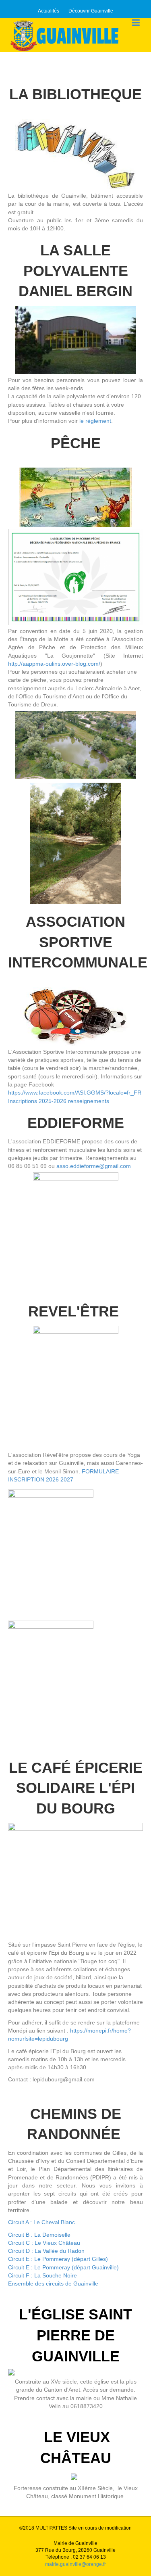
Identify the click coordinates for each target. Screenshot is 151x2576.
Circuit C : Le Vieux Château (44, 2243)
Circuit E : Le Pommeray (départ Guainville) (63, 2267)
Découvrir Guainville (91, 11)
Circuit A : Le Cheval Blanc (41, 2222)
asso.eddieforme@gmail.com (94, 1166)
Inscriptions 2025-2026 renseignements (59, 1101)
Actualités (49, 11)
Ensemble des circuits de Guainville (53, 2284)
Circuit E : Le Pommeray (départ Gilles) (58, 2259)
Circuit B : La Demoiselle (40, 2235)
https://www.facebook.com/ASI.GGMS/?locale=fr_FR (75, 1093)
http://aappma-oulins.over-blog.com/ (54, 664)
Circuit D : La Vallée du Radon (46, 2251)
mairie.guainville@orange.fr (75, 2564)
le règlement (95, 421)
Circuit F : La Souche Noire (42, 2275)
